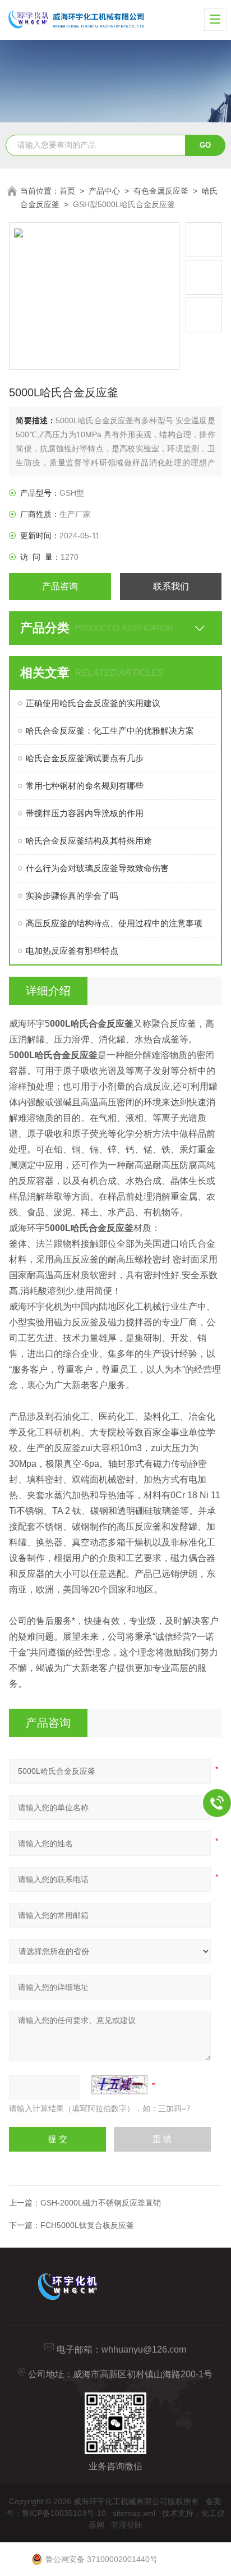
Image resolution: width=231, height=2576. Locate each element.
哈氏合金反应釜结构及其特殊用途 (89, 841)
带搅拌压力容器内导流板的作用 (85, 813)
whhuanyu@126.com (144, 2349)
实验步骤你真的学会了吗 (72, 896)
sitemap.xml (134, 2513)
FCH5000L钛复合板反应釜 (87, 2225)
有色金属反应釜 (161, 191)
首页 (67, 191)
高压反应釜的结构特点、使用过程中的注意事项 (114, 923)
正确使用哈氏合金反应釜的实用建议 (93, 703)
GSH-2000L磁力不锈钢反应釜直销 (101, 2203)
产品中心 (104, 191)
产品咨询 (60, 586)
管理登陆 (127, 2525)
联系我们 (171, 586)
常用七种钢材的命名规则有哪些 (85, 786)
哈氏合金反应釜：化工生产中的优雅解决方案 (110, 731)
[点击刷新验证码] (119, 2085)
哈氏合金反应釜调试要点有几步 (85, 758)
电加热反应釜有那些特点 (72, 951)
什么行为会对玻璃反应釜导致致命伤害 (97, 868)
